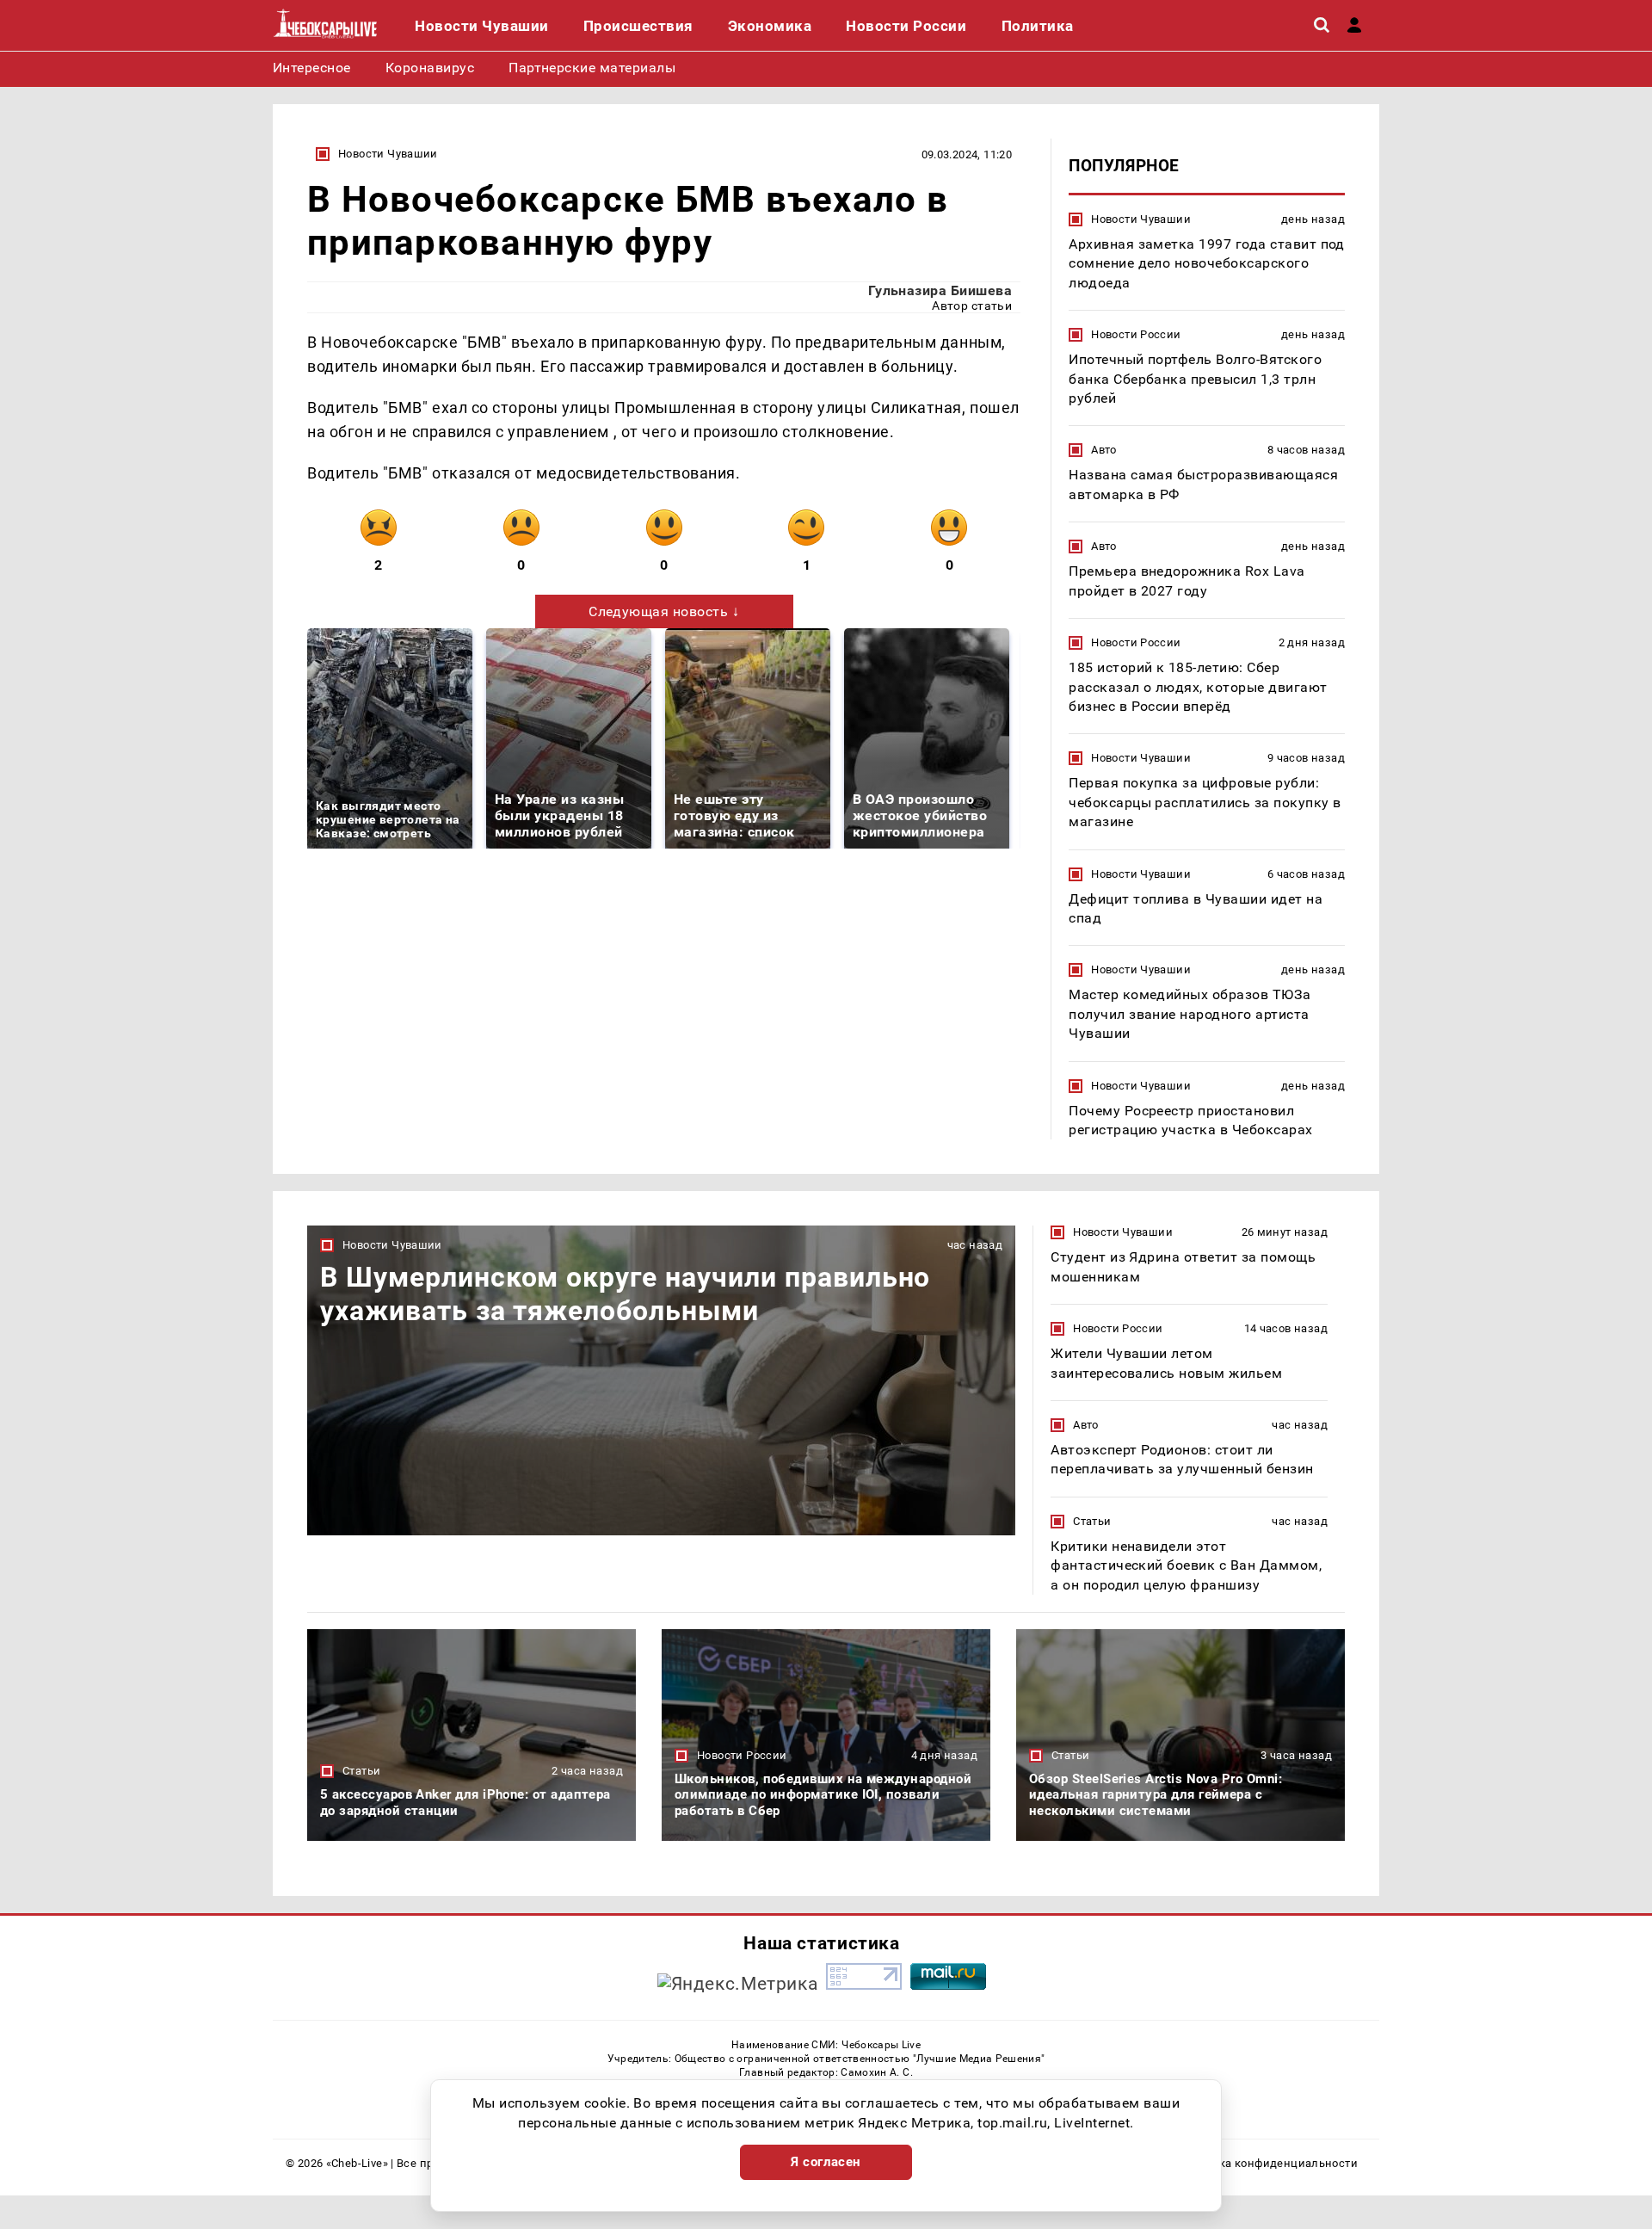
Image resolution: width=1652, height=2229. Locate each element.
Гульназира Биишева (940, 290)
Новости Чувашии (388, 154)
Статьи (1092, 1521)
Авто (1104, 450)
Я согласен (826, 2162)
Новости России (1136, 334)
